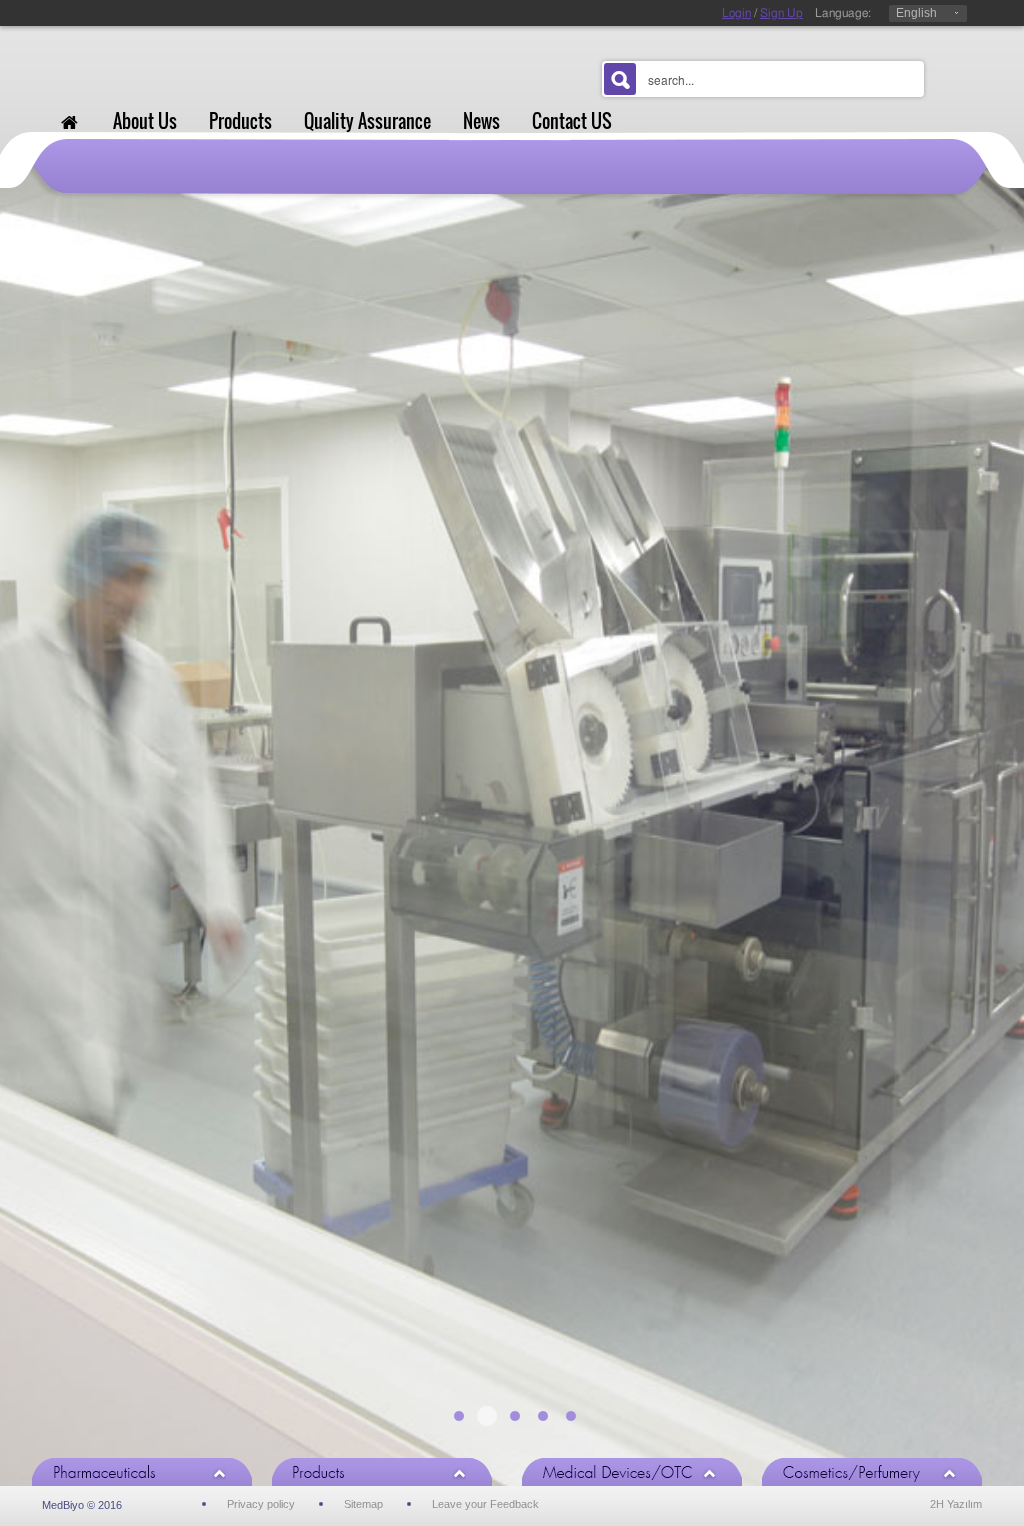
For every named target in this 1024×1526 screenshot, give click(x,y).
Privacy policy (261, 1504)
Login (736, 13)
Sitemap (363, 1504)
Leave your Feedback (485, 1504)
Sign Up (781, 13)
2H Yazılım (956, 1504)
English (916, 13)
